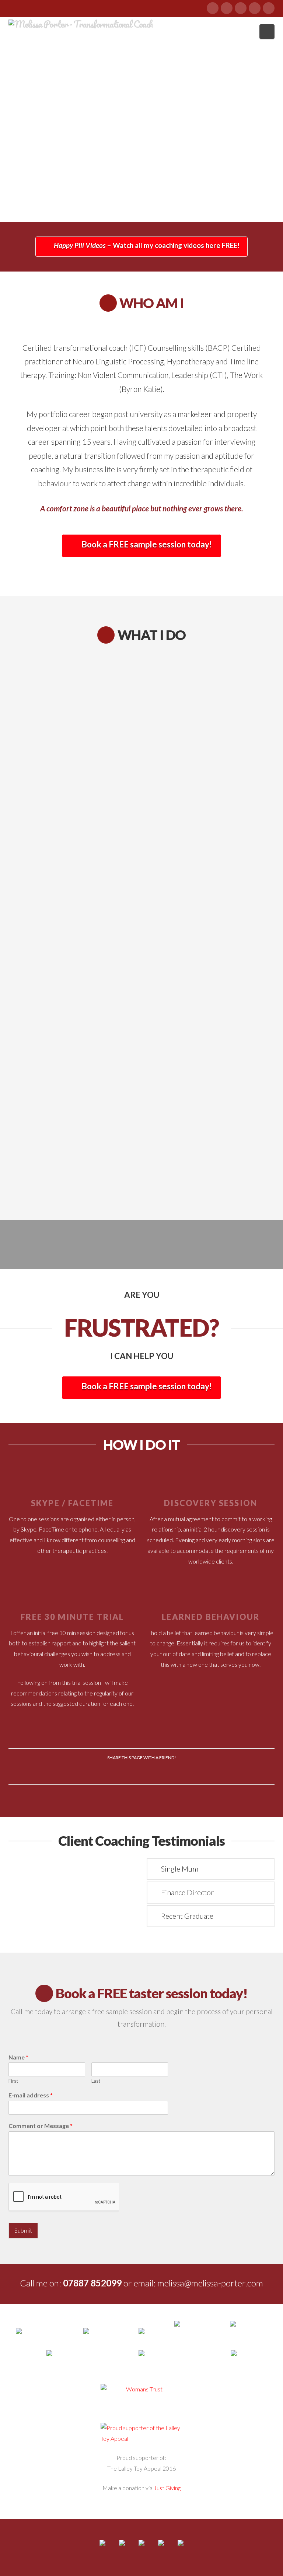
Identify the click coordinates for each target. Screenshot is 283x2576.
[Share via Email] (194, 1772)
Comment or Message (41, 2126)
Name (18, 2057)
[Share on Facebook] (89, 1772)
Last (96, 2081)
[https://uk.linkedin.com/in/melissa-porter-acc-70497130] (141, 2549)
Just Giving (167, 2488)
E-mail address (31, 2095)
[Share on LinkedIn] (142, 1772)
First (13, 2081)
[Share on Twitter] (107, 1772)
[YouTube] (255, 8)
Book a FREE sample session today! (147, 544)
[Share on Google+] (124, 1772)
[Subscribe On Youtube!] (161, 2549)
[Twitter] (227, 8)
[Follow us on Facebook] (102, 2549)
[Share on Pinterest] (159, 1772)
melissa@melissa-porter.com (210, 2283)
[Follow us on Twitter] (122, 2549)
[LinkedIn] (241, 8)
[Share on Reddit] (176, 1772)
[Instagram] (269, 8)
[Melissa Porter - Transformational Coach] (81, 23)
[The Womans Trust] (141, 2389)
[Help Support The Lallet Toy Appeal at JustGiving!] (141, 2433)
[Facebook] (213, 8)
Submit (23, 2230)
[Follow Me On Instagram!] (181, 2549)
